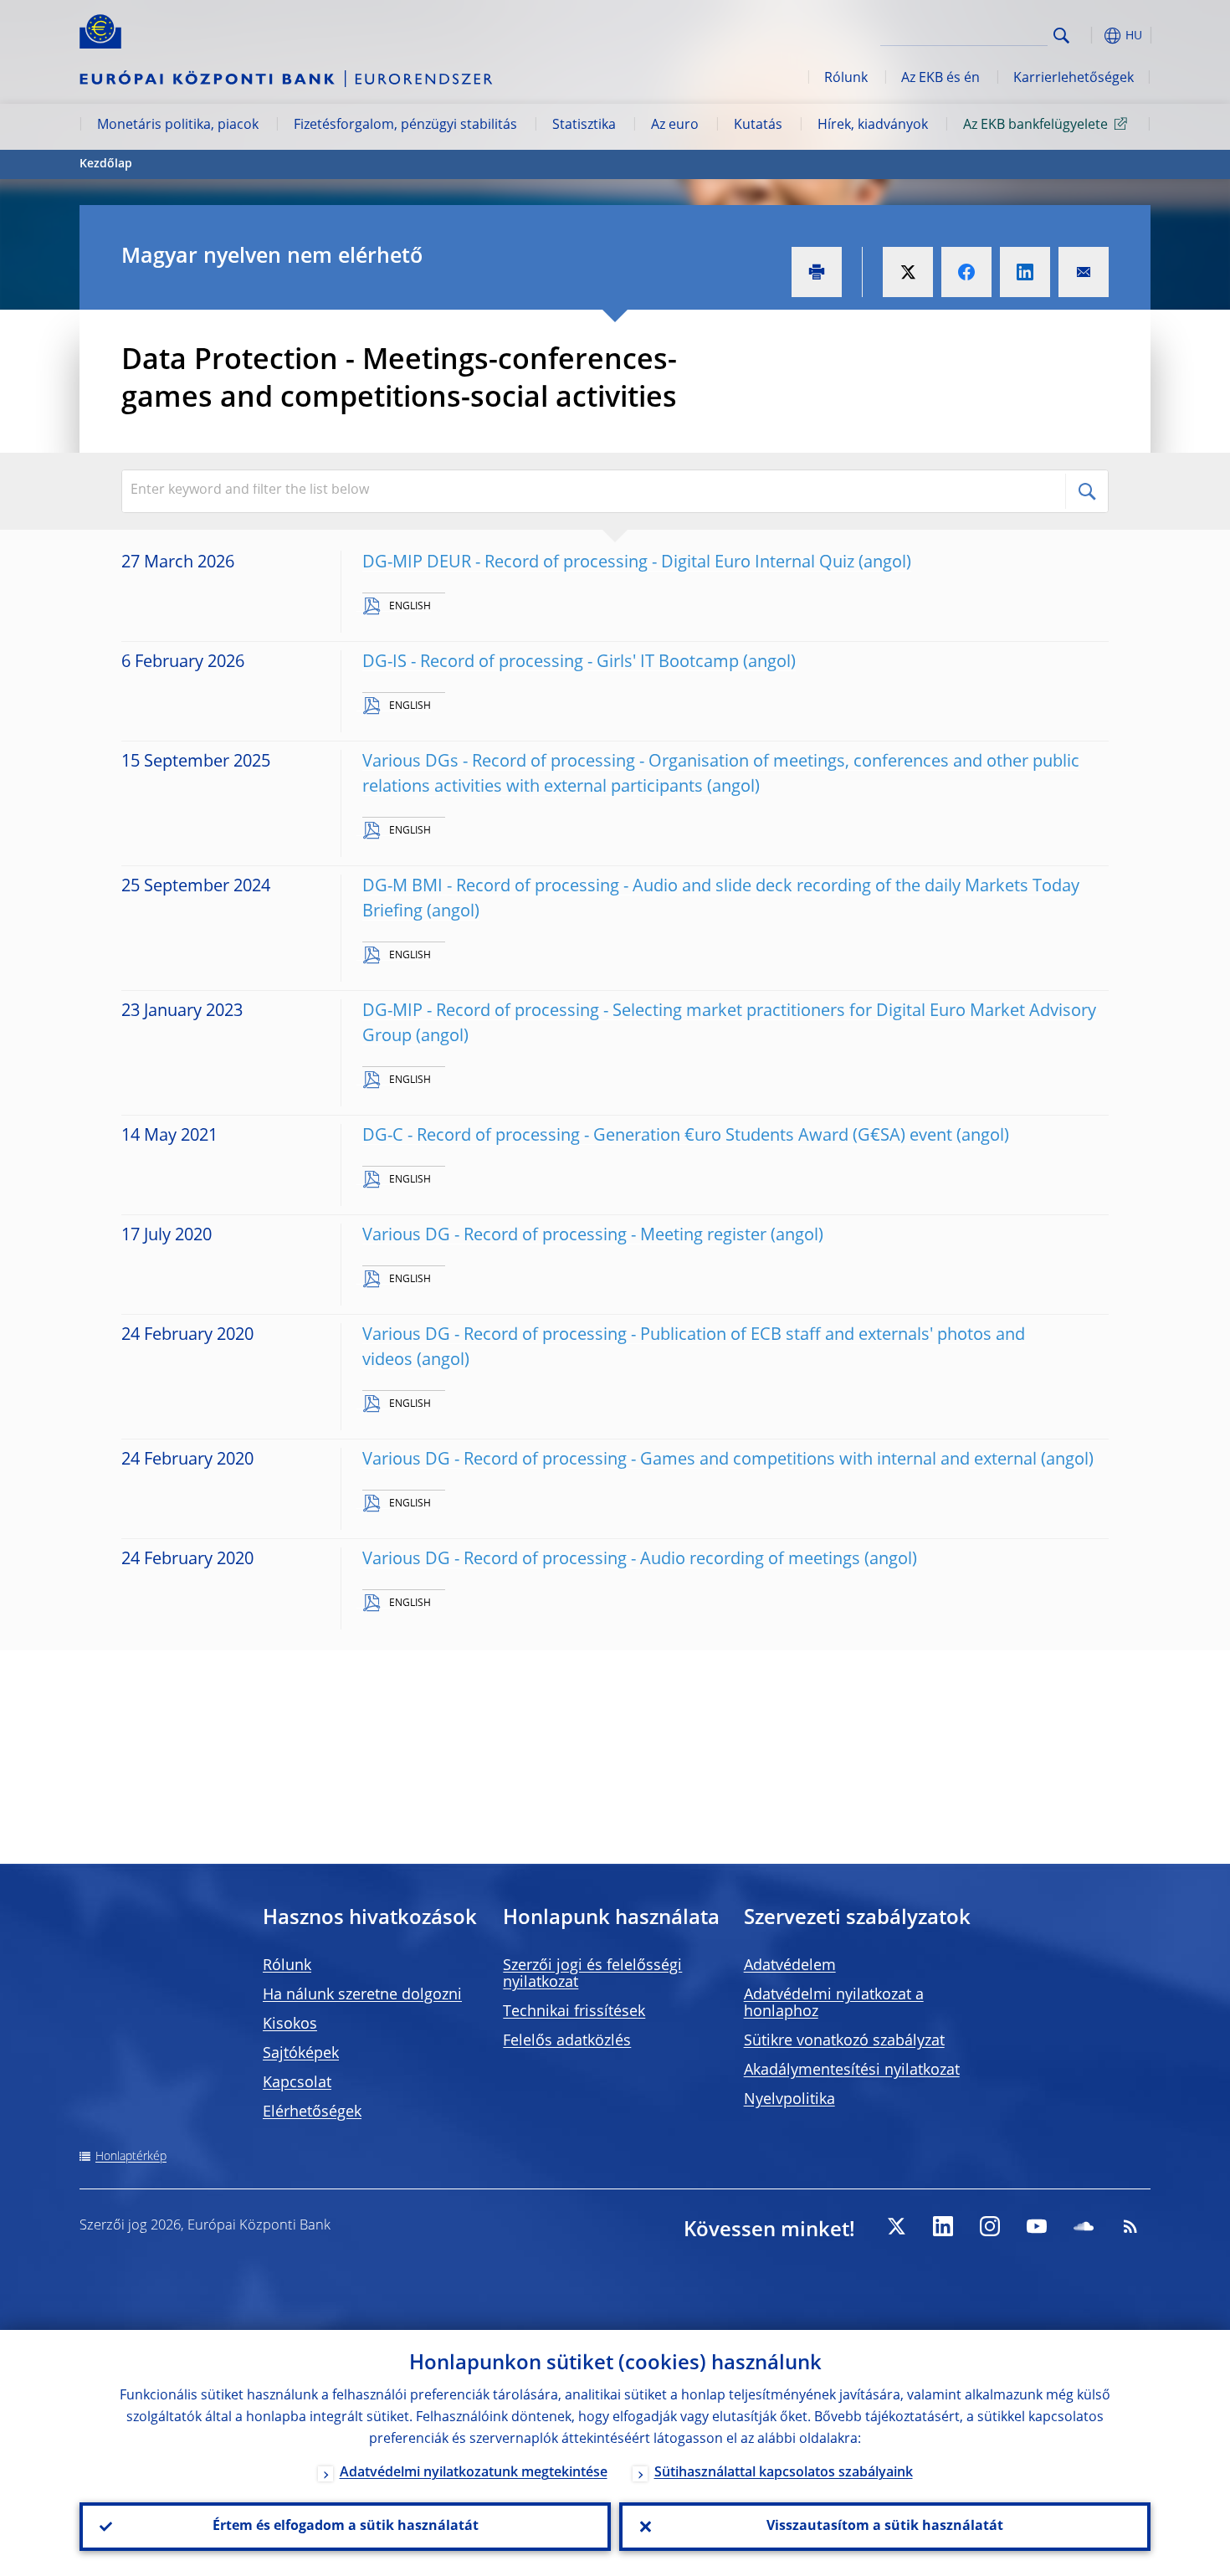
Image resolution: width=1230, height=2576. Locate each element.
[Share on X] (908, 272)
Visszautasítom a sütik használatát (885, 2527)
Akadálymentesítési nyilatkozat (852, 2071)
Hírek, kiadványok (873, 126)
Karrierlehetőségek (1074, 79)
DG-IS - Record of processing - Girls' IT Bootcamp (551, 663)
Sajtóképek (301, 2054)
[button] (1092, 36)
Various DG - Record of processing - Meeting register (564, 1236)
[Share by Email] (1084, 272)
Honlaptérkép (131, 2157)
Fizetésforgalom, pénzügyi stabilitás (405, 126)
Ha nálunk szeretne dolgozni (362, 1995)
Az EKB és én (940, 79)
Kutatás (758, 126)
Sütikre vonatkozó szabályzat (844, 2041)
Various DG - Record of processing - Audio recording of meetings (611, 1560)
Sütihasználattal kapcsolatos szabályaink (784, 2473)
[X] (896, 2226)
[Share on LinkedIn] (1025, 272)
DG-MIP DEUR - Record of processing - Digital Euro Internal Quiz (608, 563)
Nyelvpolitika (789, 2100)
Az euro (675, 126)
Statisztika (584, 126)
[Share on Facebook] (966, 272)
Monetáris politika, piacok (178, 126)
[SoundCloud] (1084, 2226)
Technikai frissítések (574, 2012)
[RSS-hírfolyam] (1130, 2226)
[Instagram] (990, 2226)
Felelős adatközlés (567, 2041)
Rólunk (846, 79)
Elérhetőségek (312, 2112)
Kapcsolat (297, 2083)
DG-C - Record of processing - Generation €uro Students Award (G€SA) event (657, 1137)
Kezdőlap (106, 164)
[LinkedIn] (943, 2226)
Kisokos (290, 2024)
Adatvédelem (790, 1966)
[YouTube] (1037, 2226)
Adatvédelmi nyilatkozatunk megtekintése (474, 2473)
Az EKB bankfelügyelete (1035, 126)
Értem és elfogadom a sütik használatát (346, 2527)
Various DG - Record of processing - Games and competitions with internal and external (700, 1460)
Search (1061, 36)
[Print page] (817, 272)
